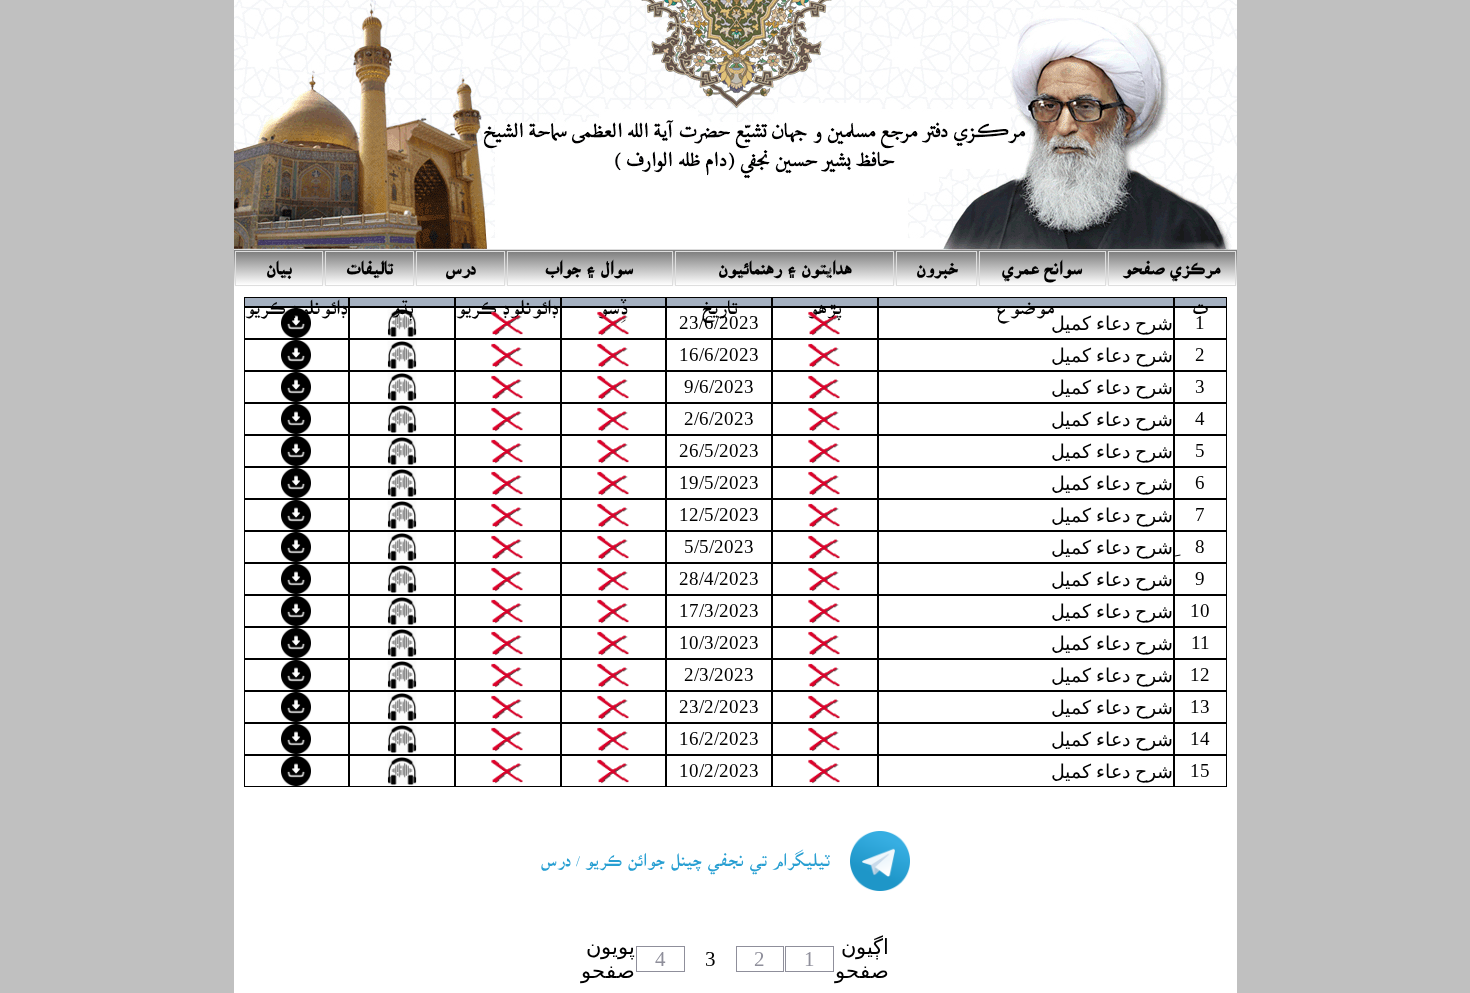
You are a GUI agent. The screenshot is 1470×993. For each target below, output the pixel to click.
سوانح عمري (1042, 262)
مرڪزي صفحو (1171, 262)
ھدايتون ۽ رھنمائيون (785, 262)
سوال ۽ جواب (590, 262)
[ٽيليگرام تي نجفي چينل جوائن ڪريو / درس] (705, 879)
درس (460, 262)
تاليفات (370, 262)
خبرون (937, 262)
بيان (279, 262)
